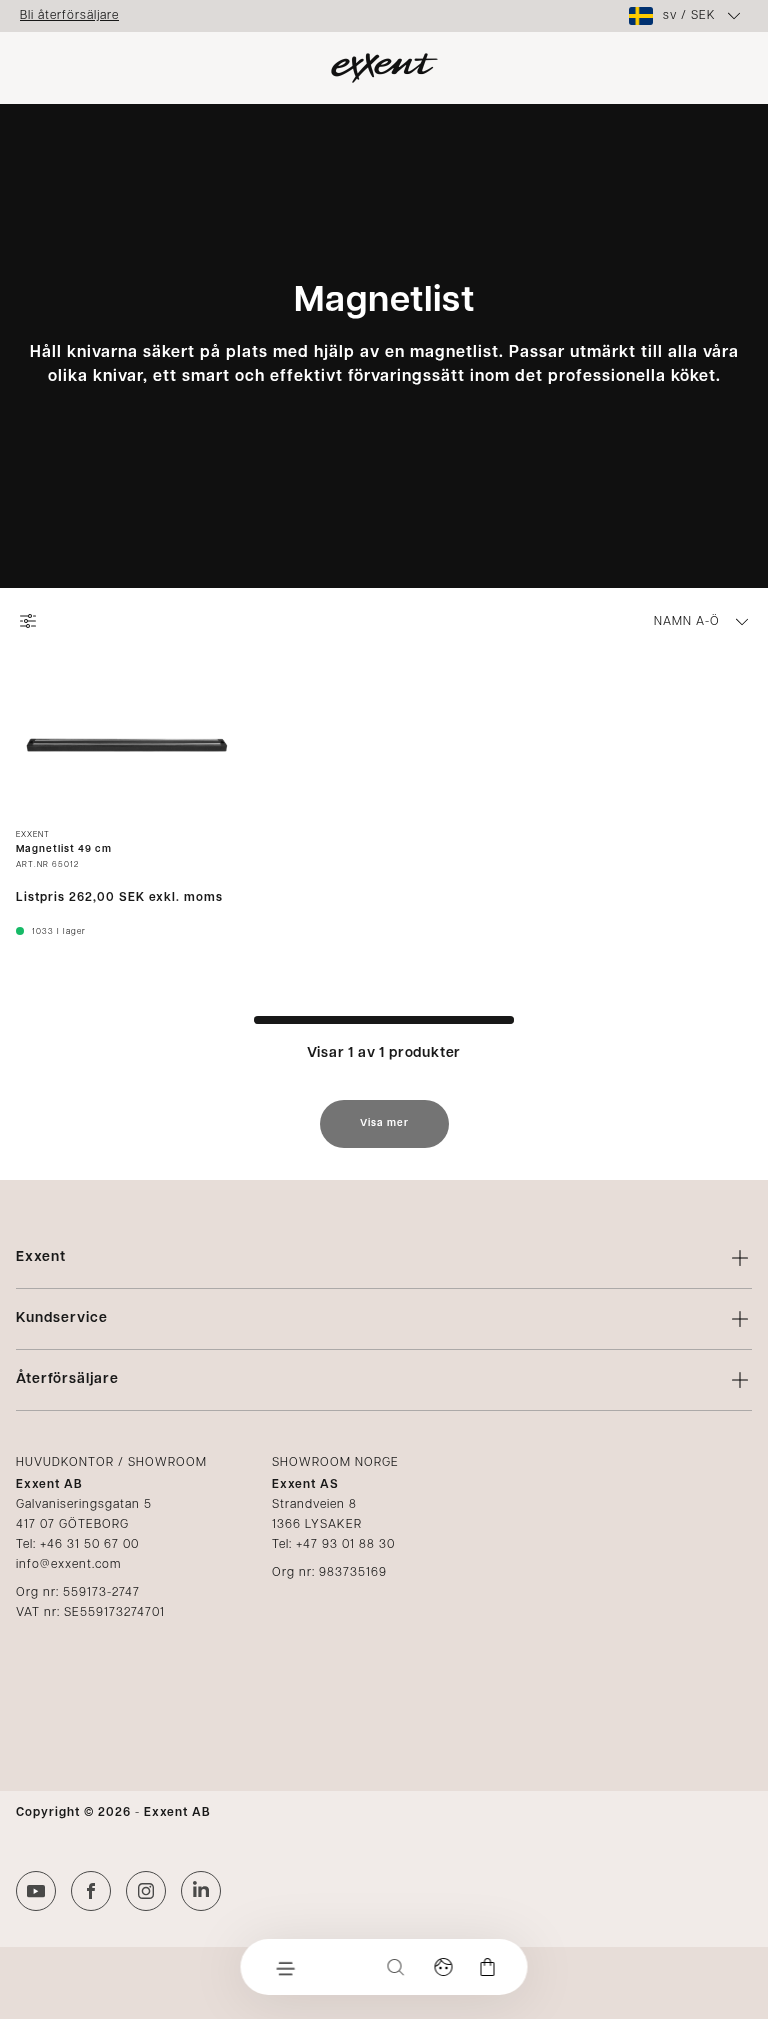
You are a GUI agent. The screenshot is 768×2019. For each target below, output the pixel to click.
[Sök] (396, 1967)
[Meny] (285, 1967)
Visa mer (384, 1123)
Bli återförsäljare (69, 16)
